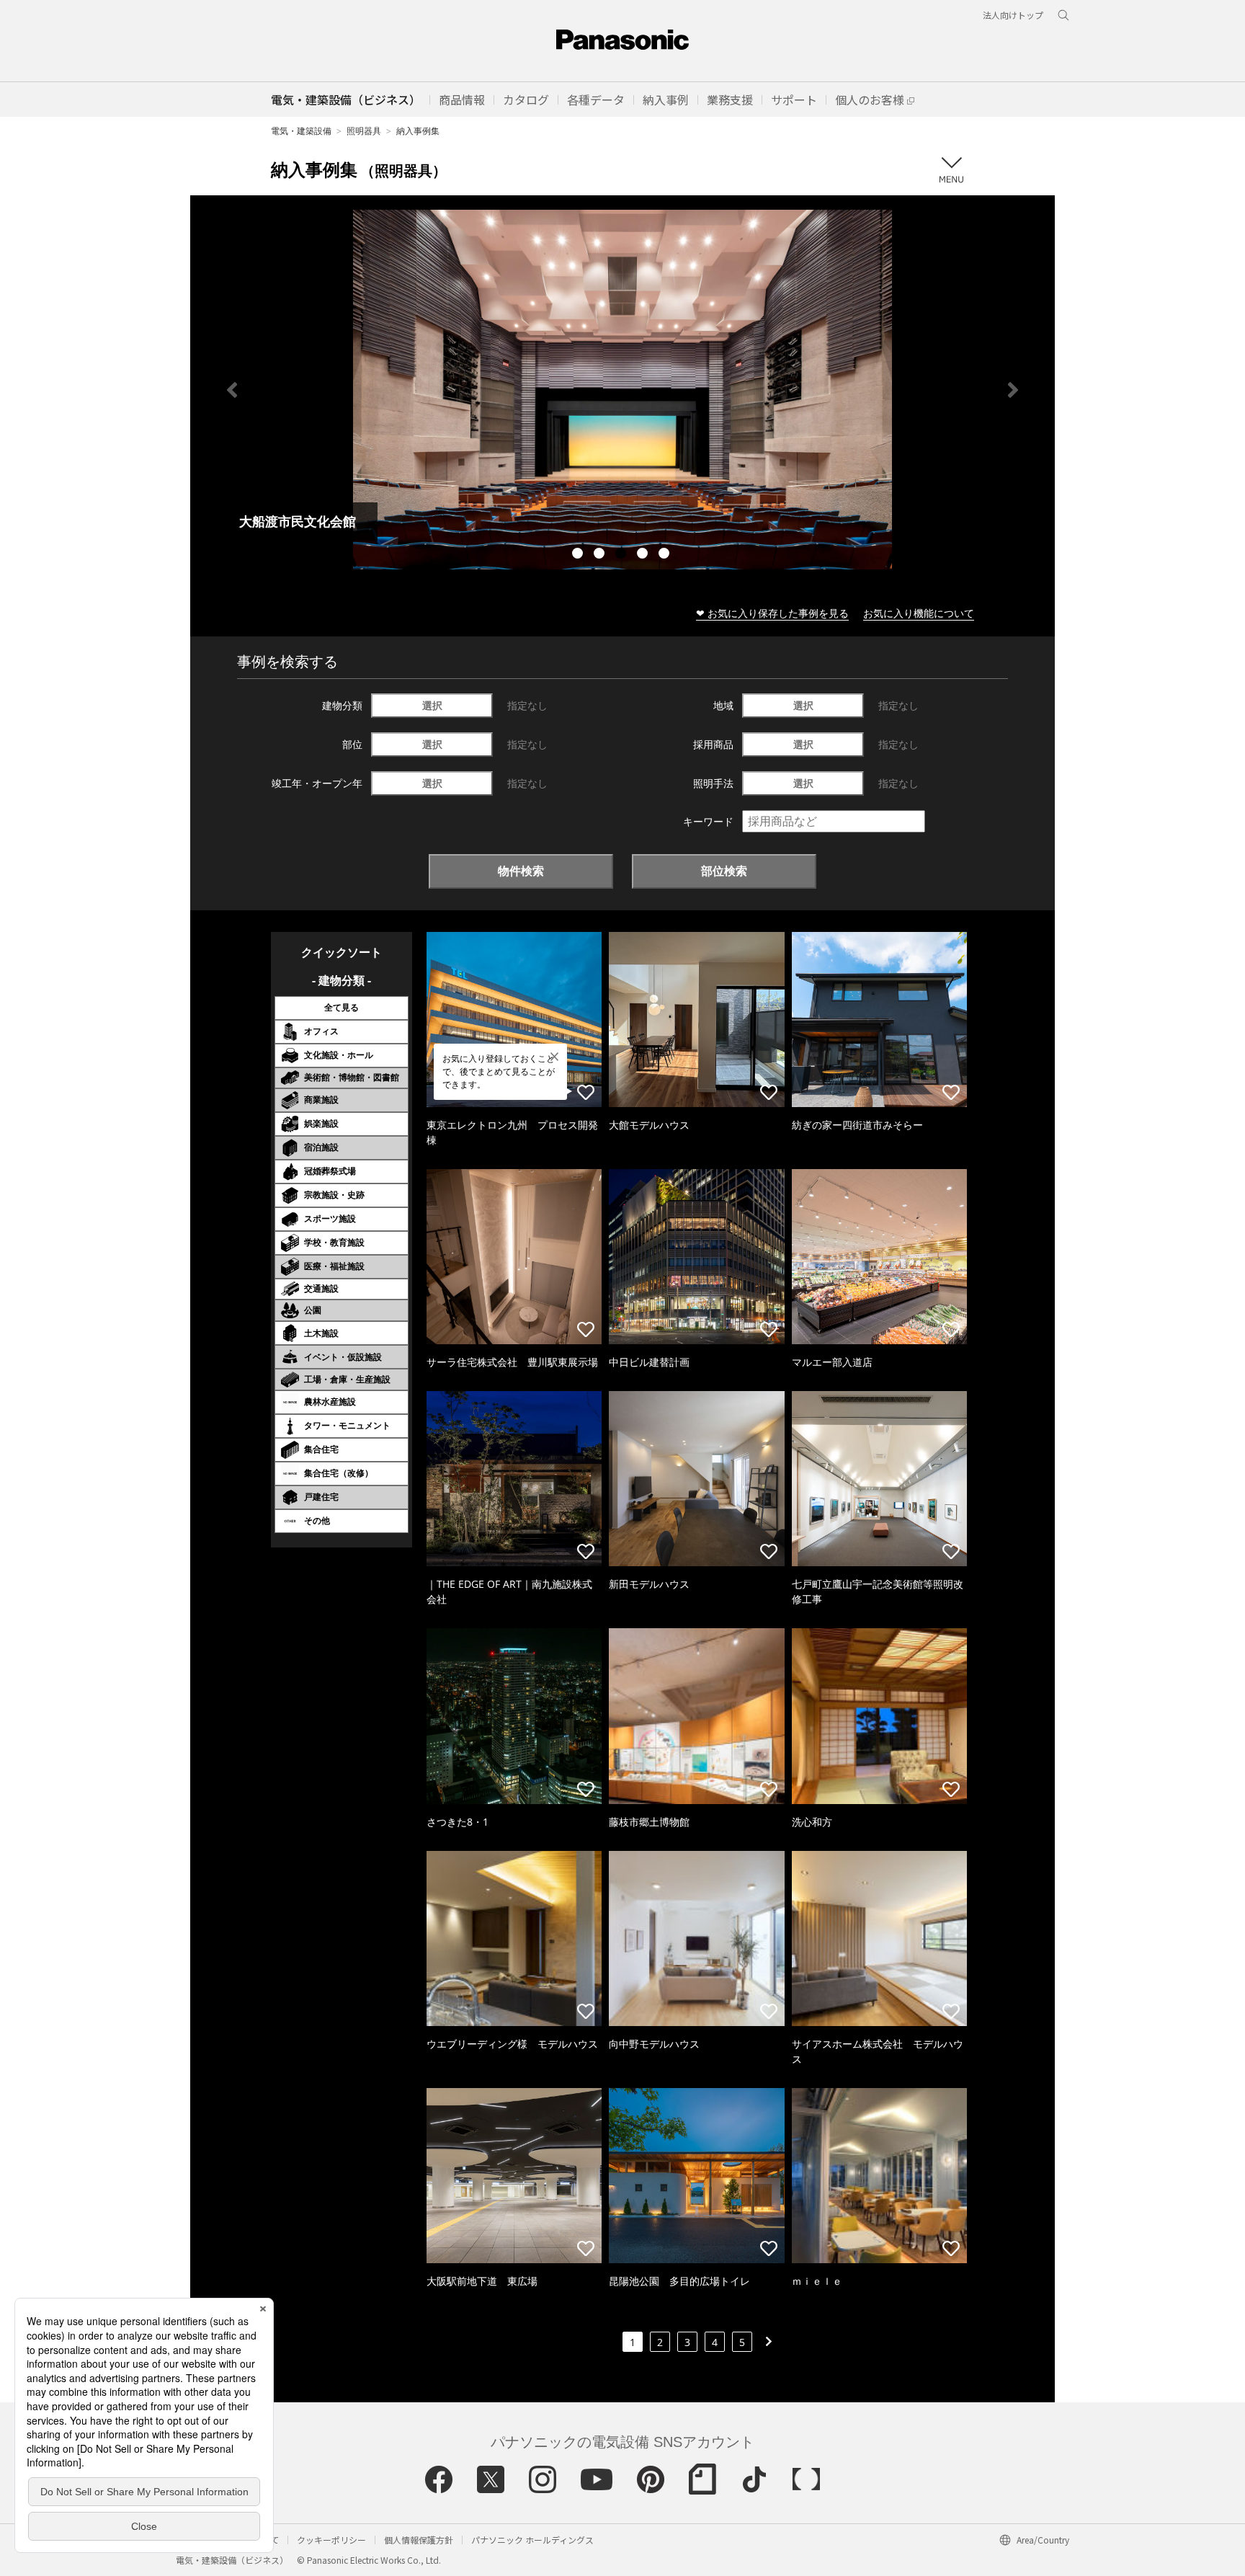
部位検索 (724, 871)
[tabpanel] (622, 390)
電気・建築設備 (301, 131)
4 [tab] (644, 555)
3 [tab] (622, 555)
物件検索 (521, 871)
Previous (232, 390)
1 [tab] (579, 555)
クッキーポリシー (331, 2540)
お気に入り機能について (919, 613)
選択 (432, 705)
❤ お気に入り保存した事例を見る (772, 613)
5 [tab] (666, 555)
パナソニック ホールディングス (532, 2540)
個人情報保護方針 (419, 2540)
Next (1013, 390)
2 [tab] (601, 555)
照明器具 (364, 131)
